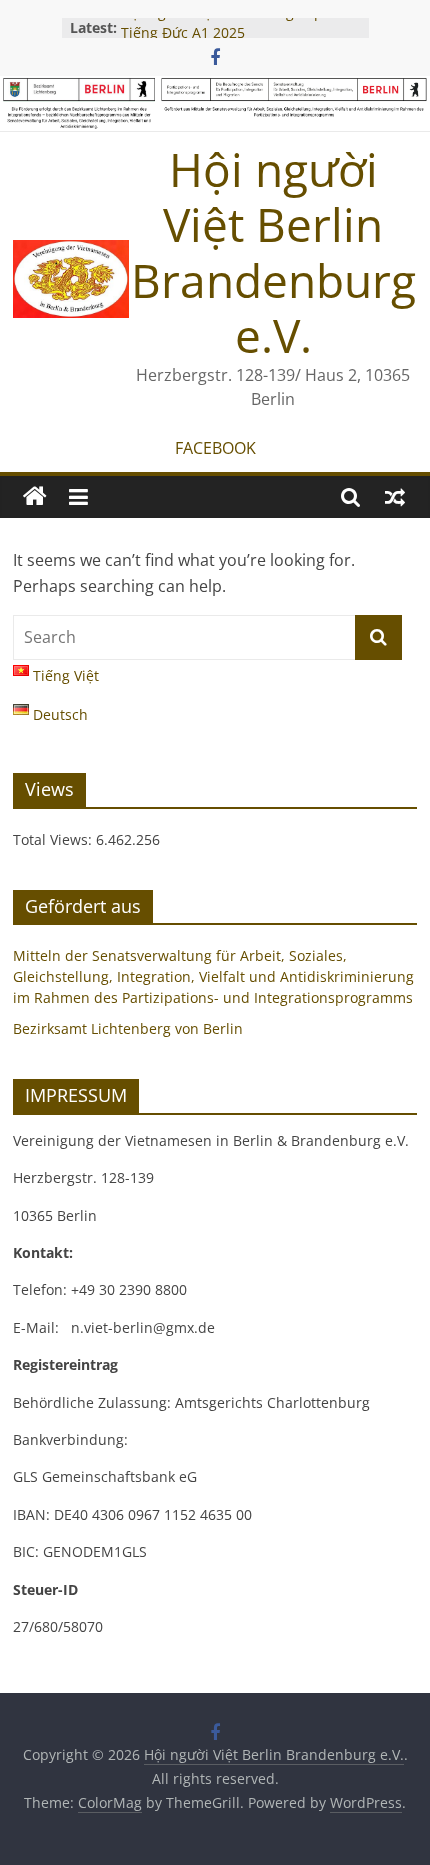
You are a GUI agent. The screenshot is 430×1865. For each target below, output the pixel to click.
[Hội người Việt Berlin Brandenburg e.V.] (35, 497)
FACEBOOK (215, 448)
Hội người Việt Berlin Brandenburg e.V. (273, 252)
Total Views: (54, 839)
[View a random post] (395, 497)
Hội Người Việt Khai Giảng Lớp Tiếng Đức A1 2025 (222, 28)
